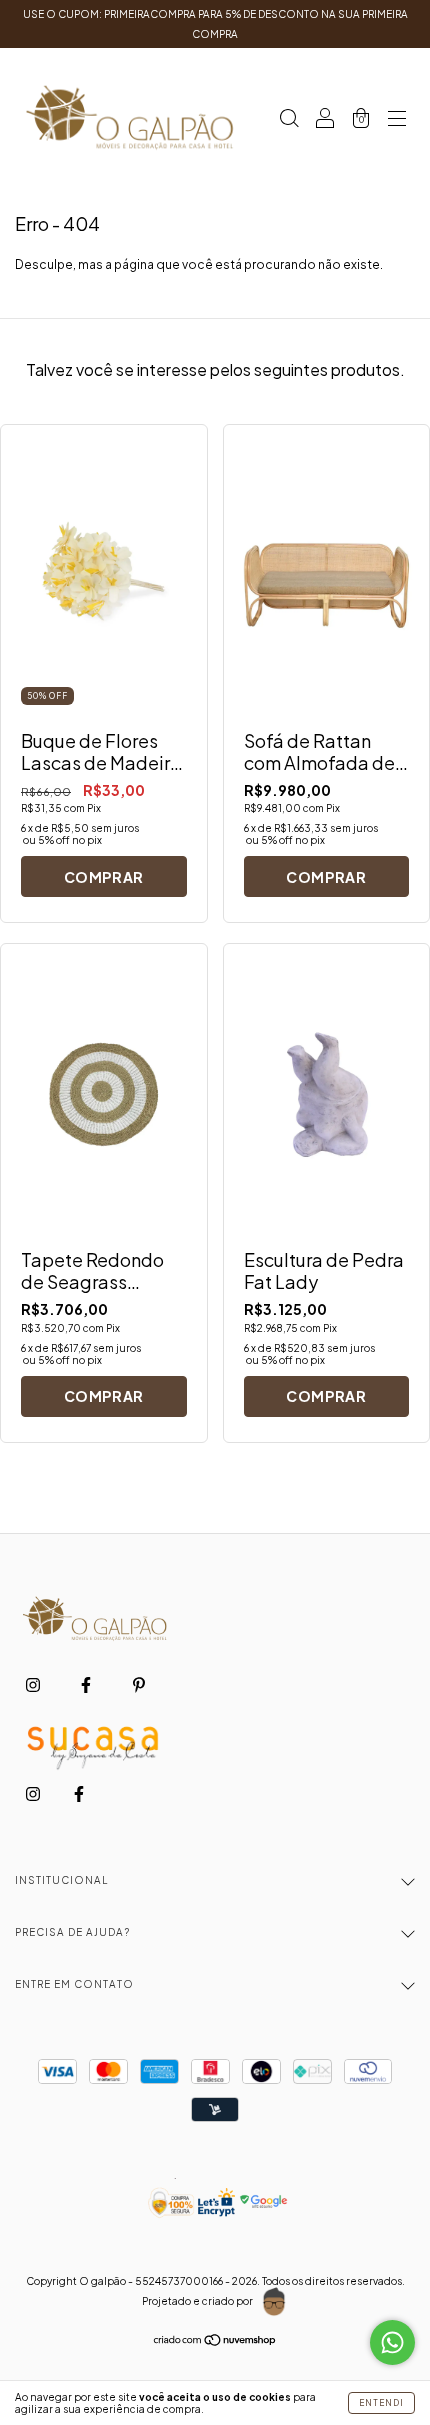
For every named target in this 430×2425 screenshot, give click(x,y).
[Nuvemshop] (215, 2342)
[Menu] (397, 120)
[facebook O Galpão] (87, 1685)
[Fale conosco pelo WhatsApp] (392, 2342)
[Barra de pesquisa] (289, 120)
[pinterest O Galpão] (139, 1685)
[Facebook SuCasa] (79, 1793)
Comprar (104, 877)
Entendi (381, 2403)
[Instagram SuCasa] (34, 1793)
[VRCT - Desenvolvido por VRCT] (274, 2302)
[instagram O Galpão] (34, 1685)
